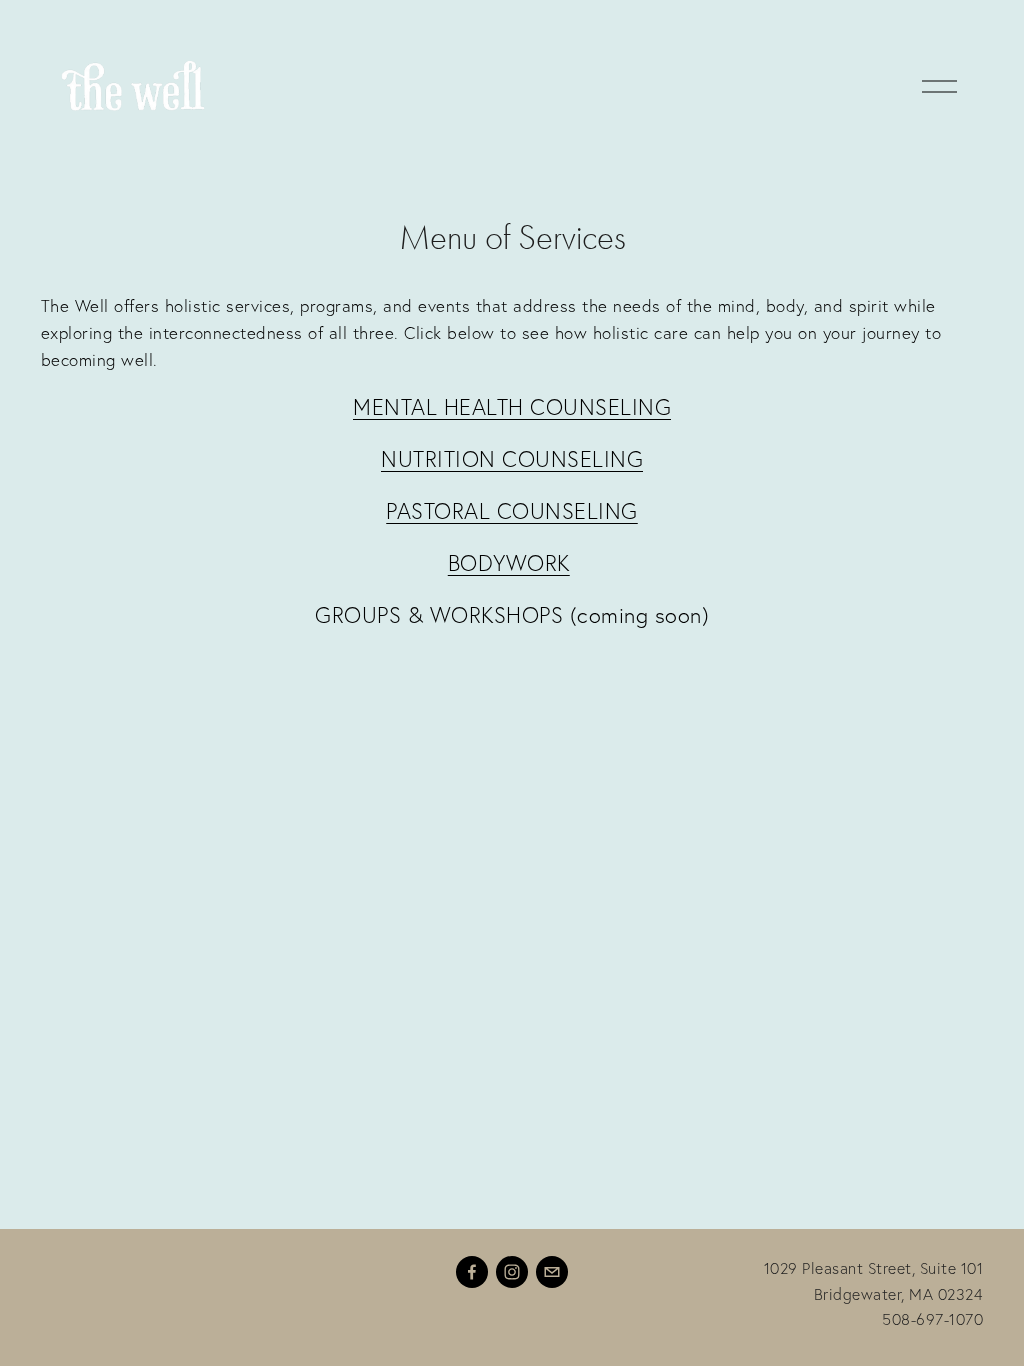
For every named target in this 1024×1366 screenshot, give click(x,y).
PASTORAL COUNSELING (512, 511)
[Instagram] (512, 1272)
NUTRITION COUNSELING (512, 459)
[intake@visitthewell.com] (552, 1272)
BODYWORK (509, 563)
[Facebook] (472, 1272)
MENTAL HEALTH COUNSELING (512, 407)
